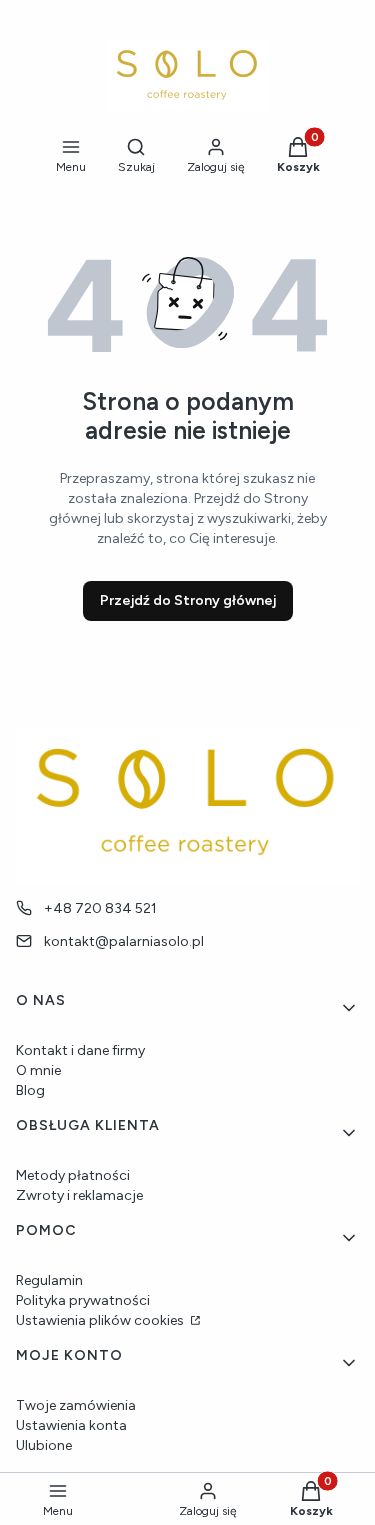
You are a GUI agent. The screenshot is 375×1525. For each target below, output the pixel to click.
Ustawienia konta (71, 1425)
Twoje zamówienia (76, 1405)
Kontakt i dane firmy (80, 1050)
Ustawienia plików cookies (101, 1320)
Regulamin (49, 1280)
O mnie (38, 1070)
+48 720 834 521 (100, 908)
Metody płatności (73, 1175)
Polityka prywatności (83, 1300)
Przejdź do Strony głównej (188, 600)
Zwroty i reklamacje (79, 1195)
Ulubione (44, 1445)
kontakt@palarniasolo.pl (124, 941)
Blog (30, 1090)
